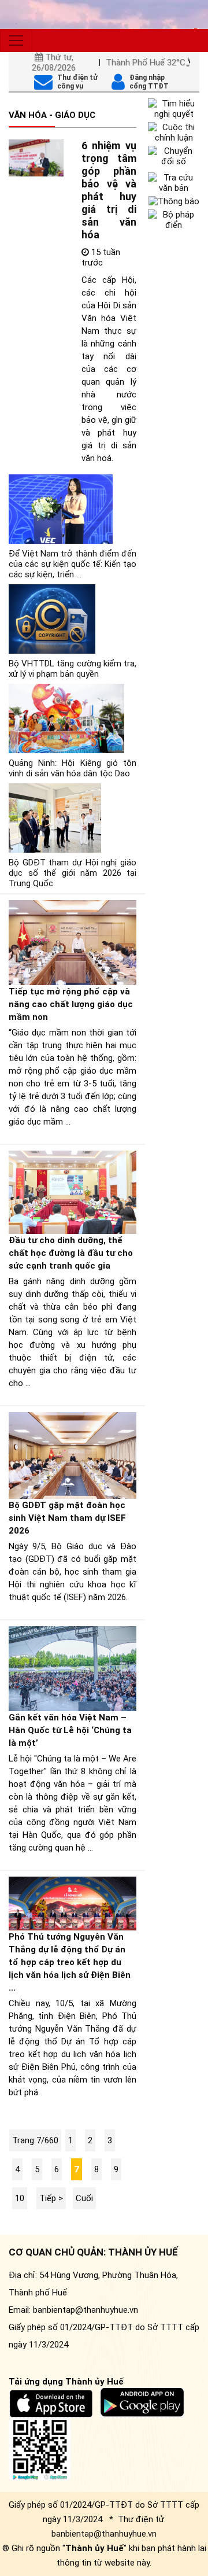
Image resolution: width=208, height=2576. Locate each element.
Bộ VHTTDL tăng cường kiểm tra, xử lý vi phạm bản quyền (73, 669)
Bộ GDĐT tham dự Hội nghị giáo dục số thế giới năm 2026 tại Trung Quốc (73, 873)
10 (20, 2198)
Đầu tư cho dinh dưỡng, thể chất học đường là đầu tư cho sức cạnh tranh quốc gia (71, 1253)
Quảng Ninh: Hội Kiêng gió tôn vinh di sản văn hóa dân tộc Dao (73, 768)
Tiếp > (51, 2198)
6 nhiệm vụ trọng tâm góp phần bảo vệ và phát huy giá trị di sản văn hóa (109, 190)
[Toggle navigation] (16, 40)
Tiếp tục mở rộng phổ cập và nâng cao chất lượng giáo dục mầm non (71, 1004)
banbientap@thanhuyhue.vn (104, 2534)
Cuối (84, 2198)
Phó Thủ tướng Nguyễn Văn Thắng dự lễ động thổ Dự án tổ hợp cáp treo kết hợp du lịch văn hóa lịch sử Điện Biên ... (70, 1962)
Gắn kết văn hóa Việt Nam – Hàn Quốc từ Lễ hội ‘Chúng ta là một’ (70, 1730)
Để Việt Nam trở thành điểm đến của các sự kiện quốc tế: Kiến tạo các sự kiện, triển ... (73, 564)
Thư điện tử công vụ (77, 82)
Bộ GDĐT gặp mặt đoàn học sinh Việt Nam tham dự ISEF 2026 (67, 1518)
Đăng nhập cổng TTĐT (149, 82)
